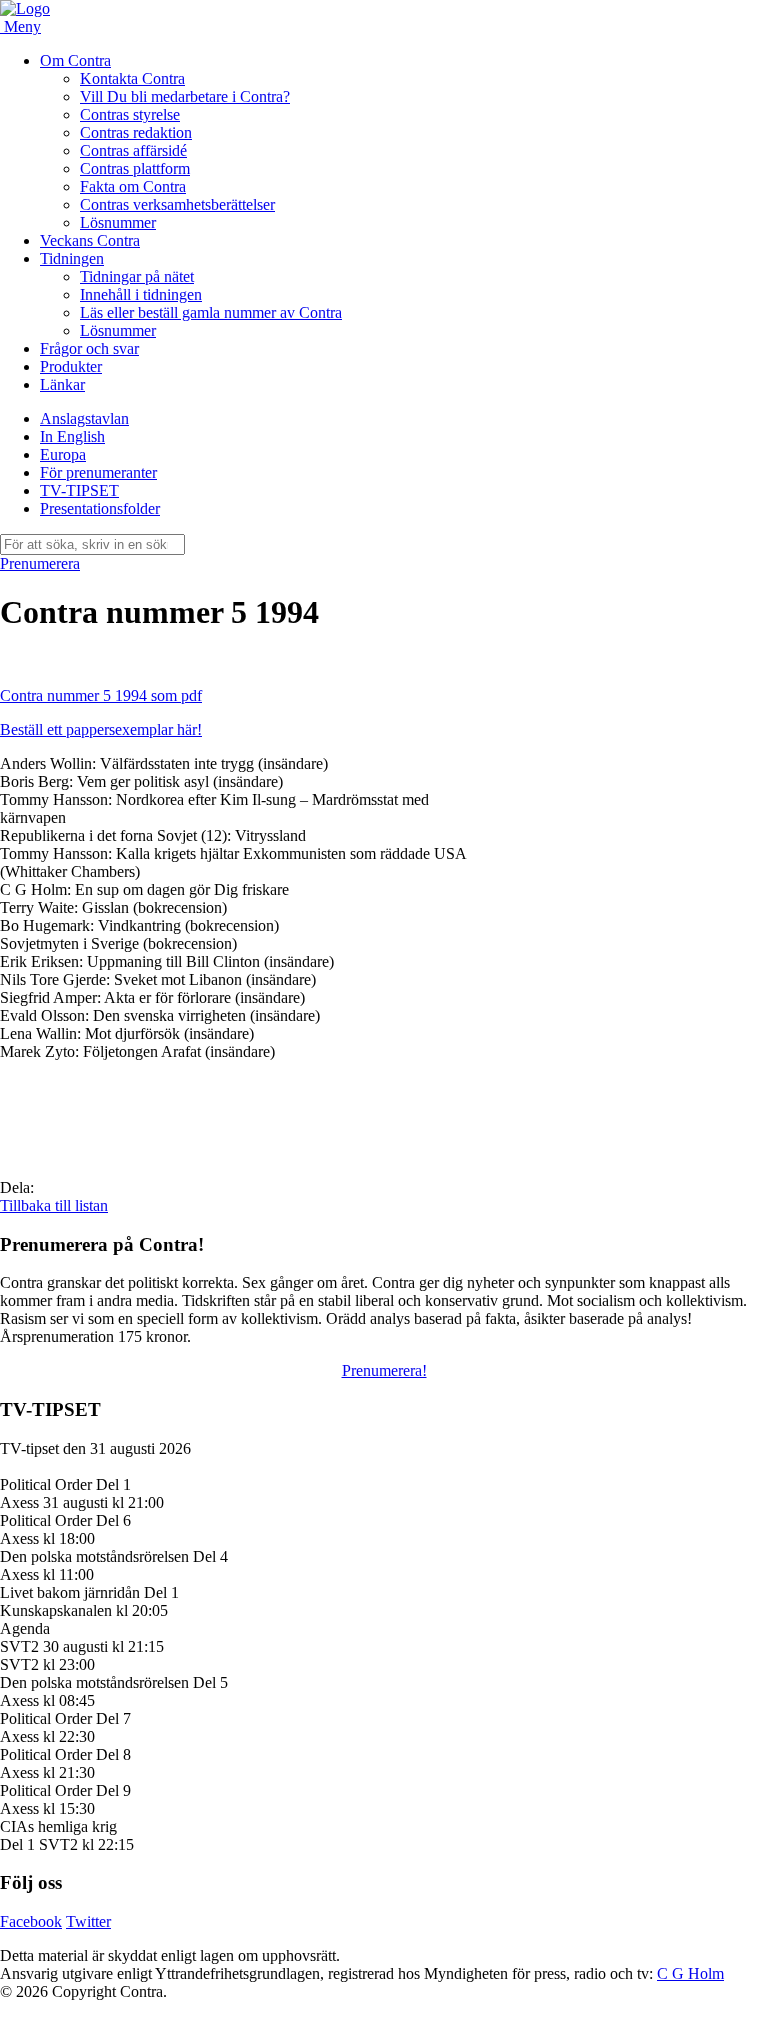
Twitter (88, 1921)
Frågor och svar (89, 348)
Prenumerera (40, 563)
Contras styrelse (130, 114)
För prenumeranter (98, 472)
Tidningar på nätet (137, 276)
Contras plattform (135, 168)
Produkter (71, 366)
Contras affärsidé (133, 150)
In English (72, 436)
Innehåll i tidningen (141, 294)
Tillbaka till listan (54, 1205)
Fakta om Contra (133, 186)
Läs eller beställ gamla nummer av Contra (211, 312)
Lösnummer (118, 222)
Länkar (62, 384)
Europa (63, 454)
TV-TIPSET (79, 490)
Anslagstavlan (84, 418)
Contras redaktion (136, 132)
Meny (22, 26)
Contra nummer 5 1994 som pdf (101, 695)
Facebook (31, 1921)
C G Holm (690, 1973)
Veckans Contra (90, 240)
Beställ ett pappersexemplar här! (101, 729)
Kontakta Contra (132, 78)
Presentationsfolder (100, 508)
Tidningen (72, 258)
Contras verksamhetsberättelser (177, 204)
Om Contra (75, 60)
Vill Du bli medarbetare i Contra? (185, 96)
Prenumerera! (384, 1370)
